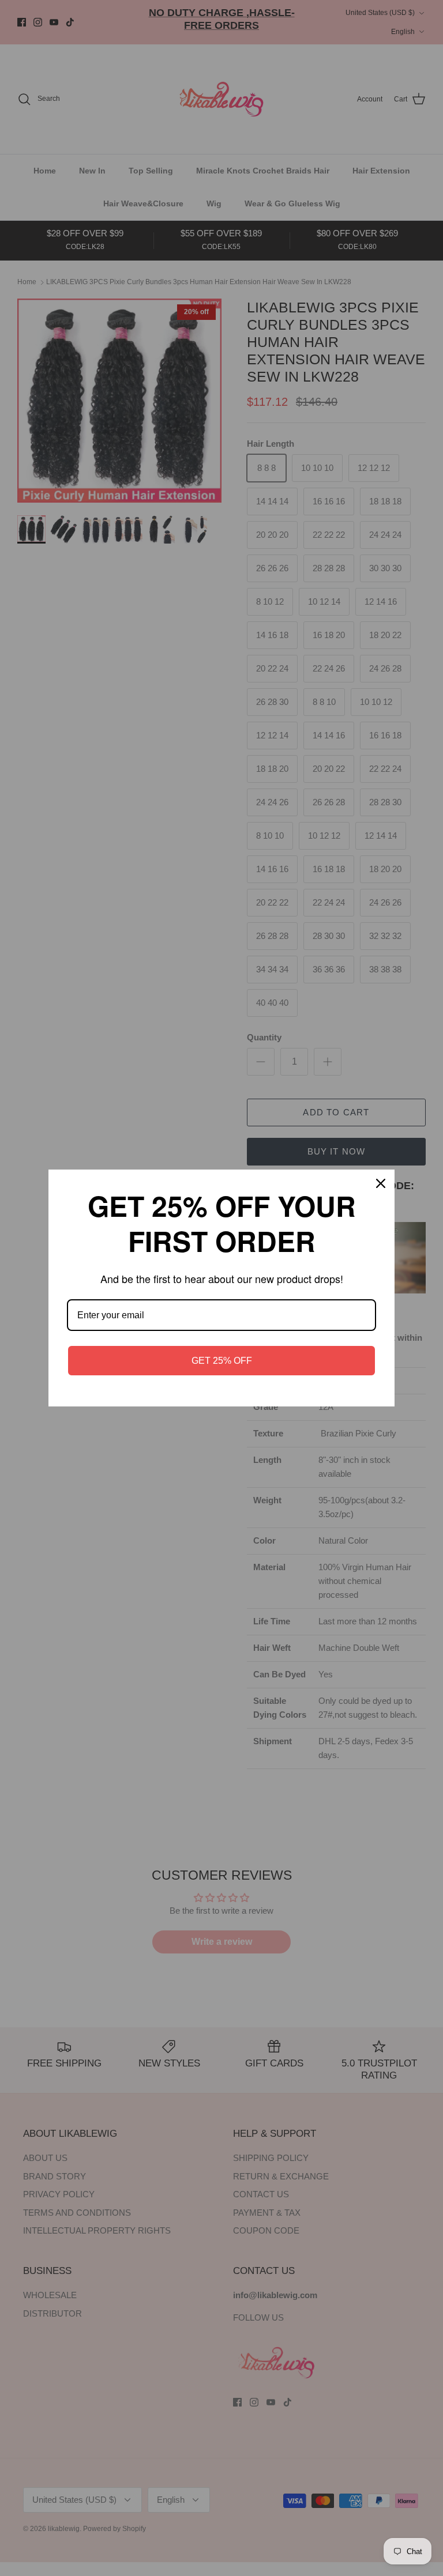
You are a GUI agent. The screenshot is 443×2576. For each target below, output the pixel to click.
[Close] (381, 1183)
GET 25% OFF (222, 1361)
